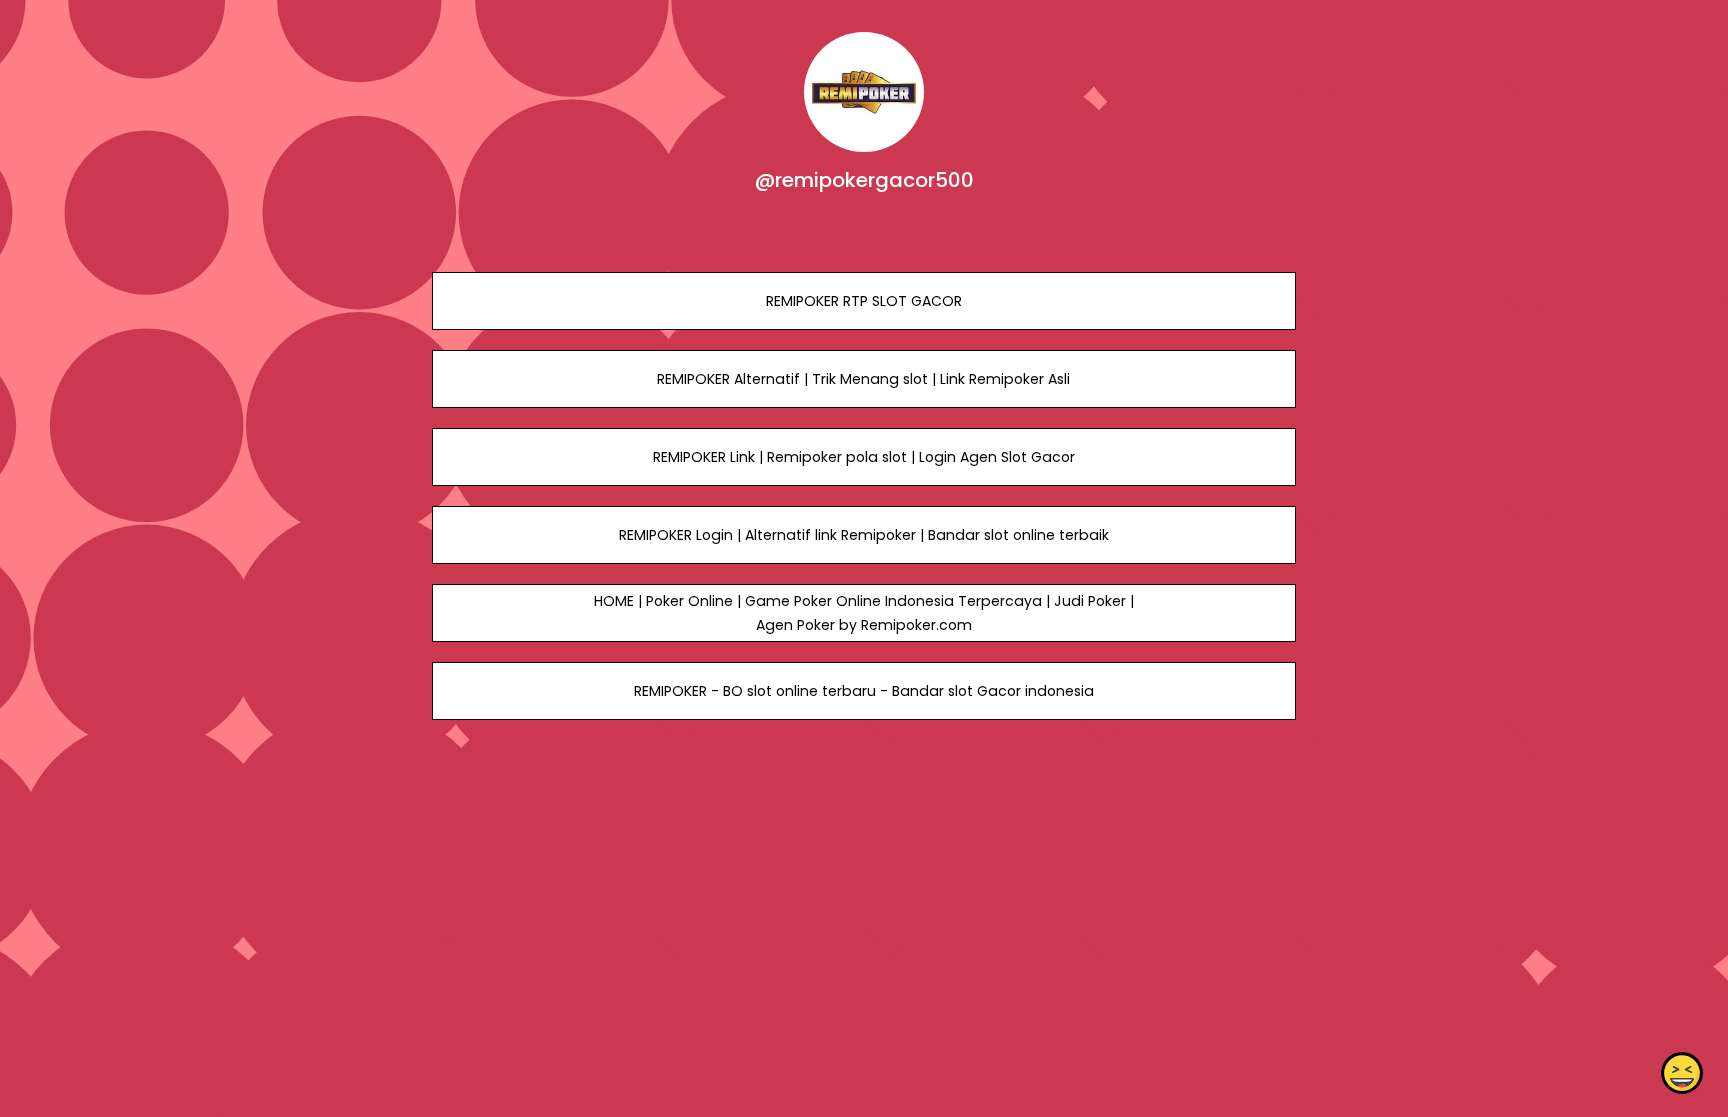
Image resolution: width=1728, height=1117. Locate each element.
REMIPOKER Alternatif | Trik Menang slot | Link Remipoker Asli (863, 379)
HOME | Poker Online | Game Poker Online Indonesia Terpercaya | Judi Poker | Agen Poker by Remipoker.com (864, 613)
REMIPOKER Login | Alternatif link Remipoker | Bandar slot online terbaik (864, 535)
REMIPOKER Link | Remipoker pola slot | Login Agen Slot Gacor (864, 457)
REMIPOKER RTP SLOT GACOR (864, 301)
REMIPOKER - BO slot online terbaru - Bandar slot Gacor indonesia (864, 691)
